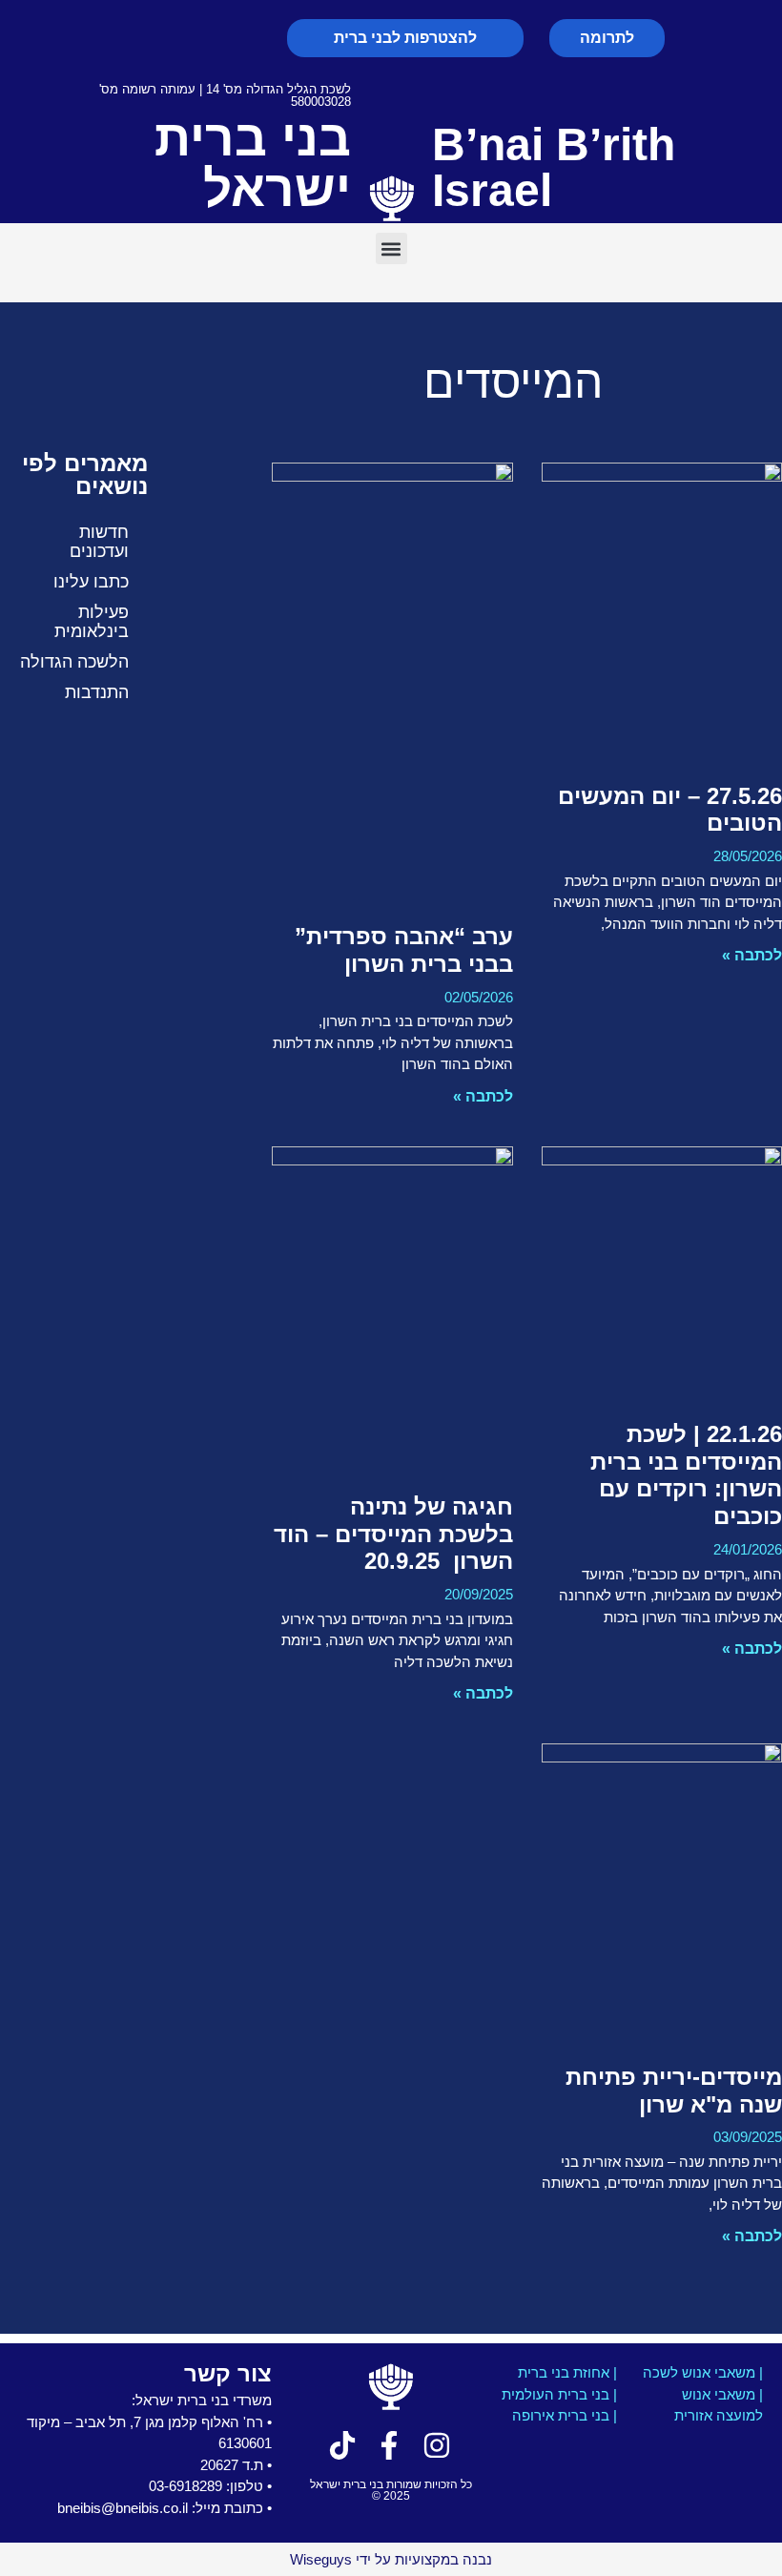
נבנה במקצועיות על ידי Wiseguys (391, 2559)
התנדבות (97, 692)
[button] (391, 248)
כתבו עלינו (91, 582)
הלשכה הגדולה (74, 662)
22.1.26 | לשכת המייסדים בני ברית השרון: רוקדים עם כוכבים (686, 1475)
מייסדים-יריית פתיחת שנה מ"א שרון (674, 2091)
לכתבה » (752, 955)
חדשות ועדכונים (99, 542)
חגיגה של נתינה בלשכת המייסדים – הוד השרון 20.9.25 (393, 1534)
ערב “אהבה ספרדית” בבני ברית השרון (404, 950)
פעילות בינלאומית (92, 622)
